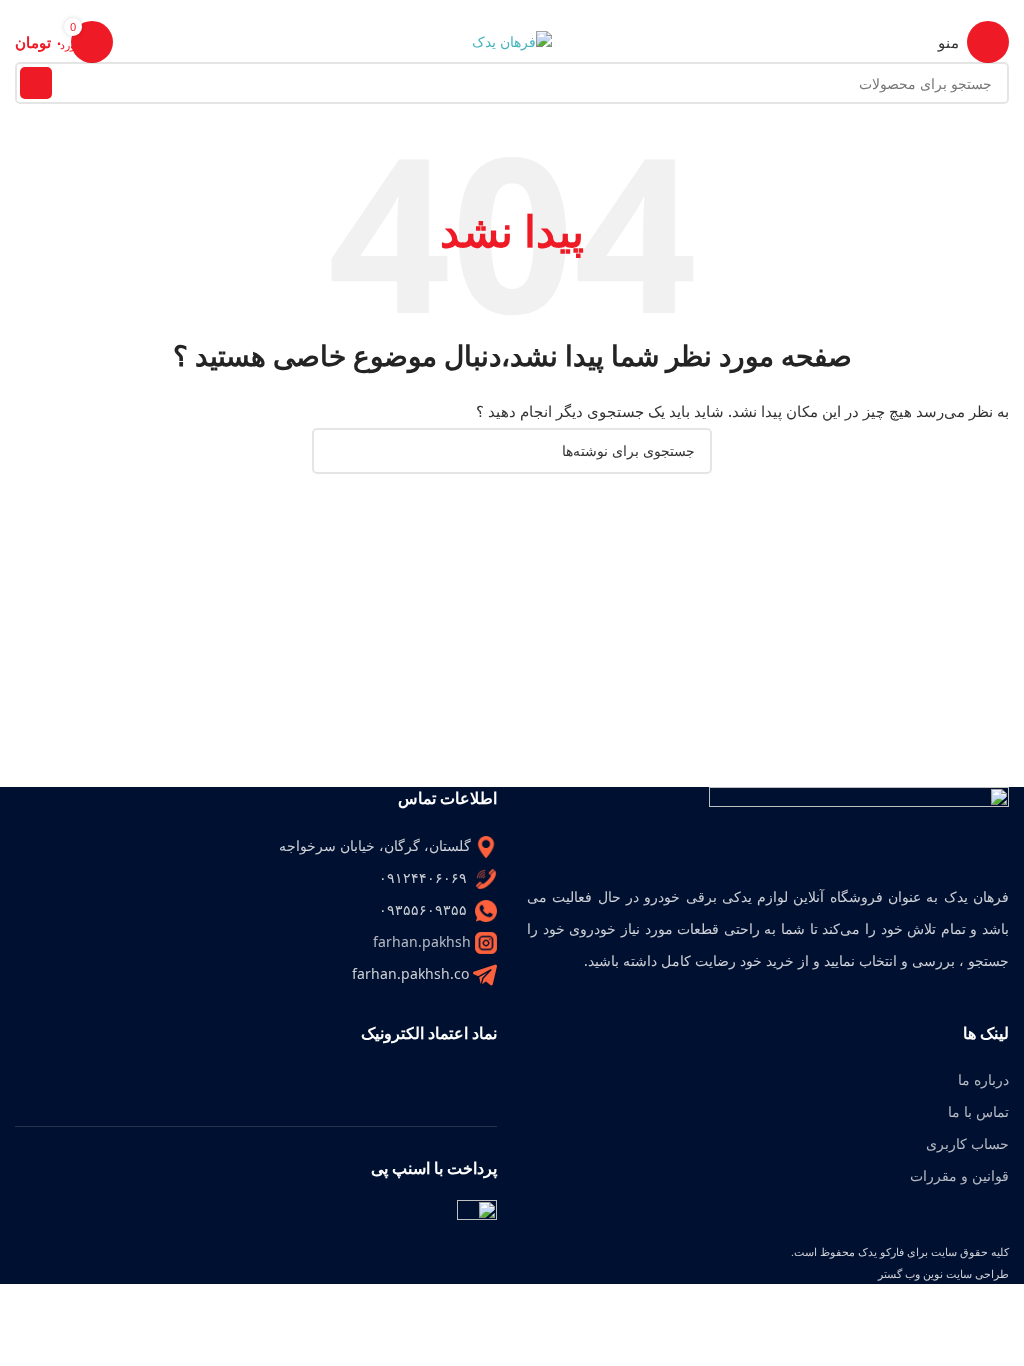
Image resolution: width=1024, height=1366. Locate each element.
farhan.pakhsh (422, 941)
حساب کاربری (967, 1143)
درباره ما (983, 1079)
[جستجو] (36, 83)
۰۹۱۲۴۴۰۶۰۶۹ (568, 11)
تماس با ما (978, 1111)
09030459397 (456, 11)
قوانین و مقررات (959, 1175)
